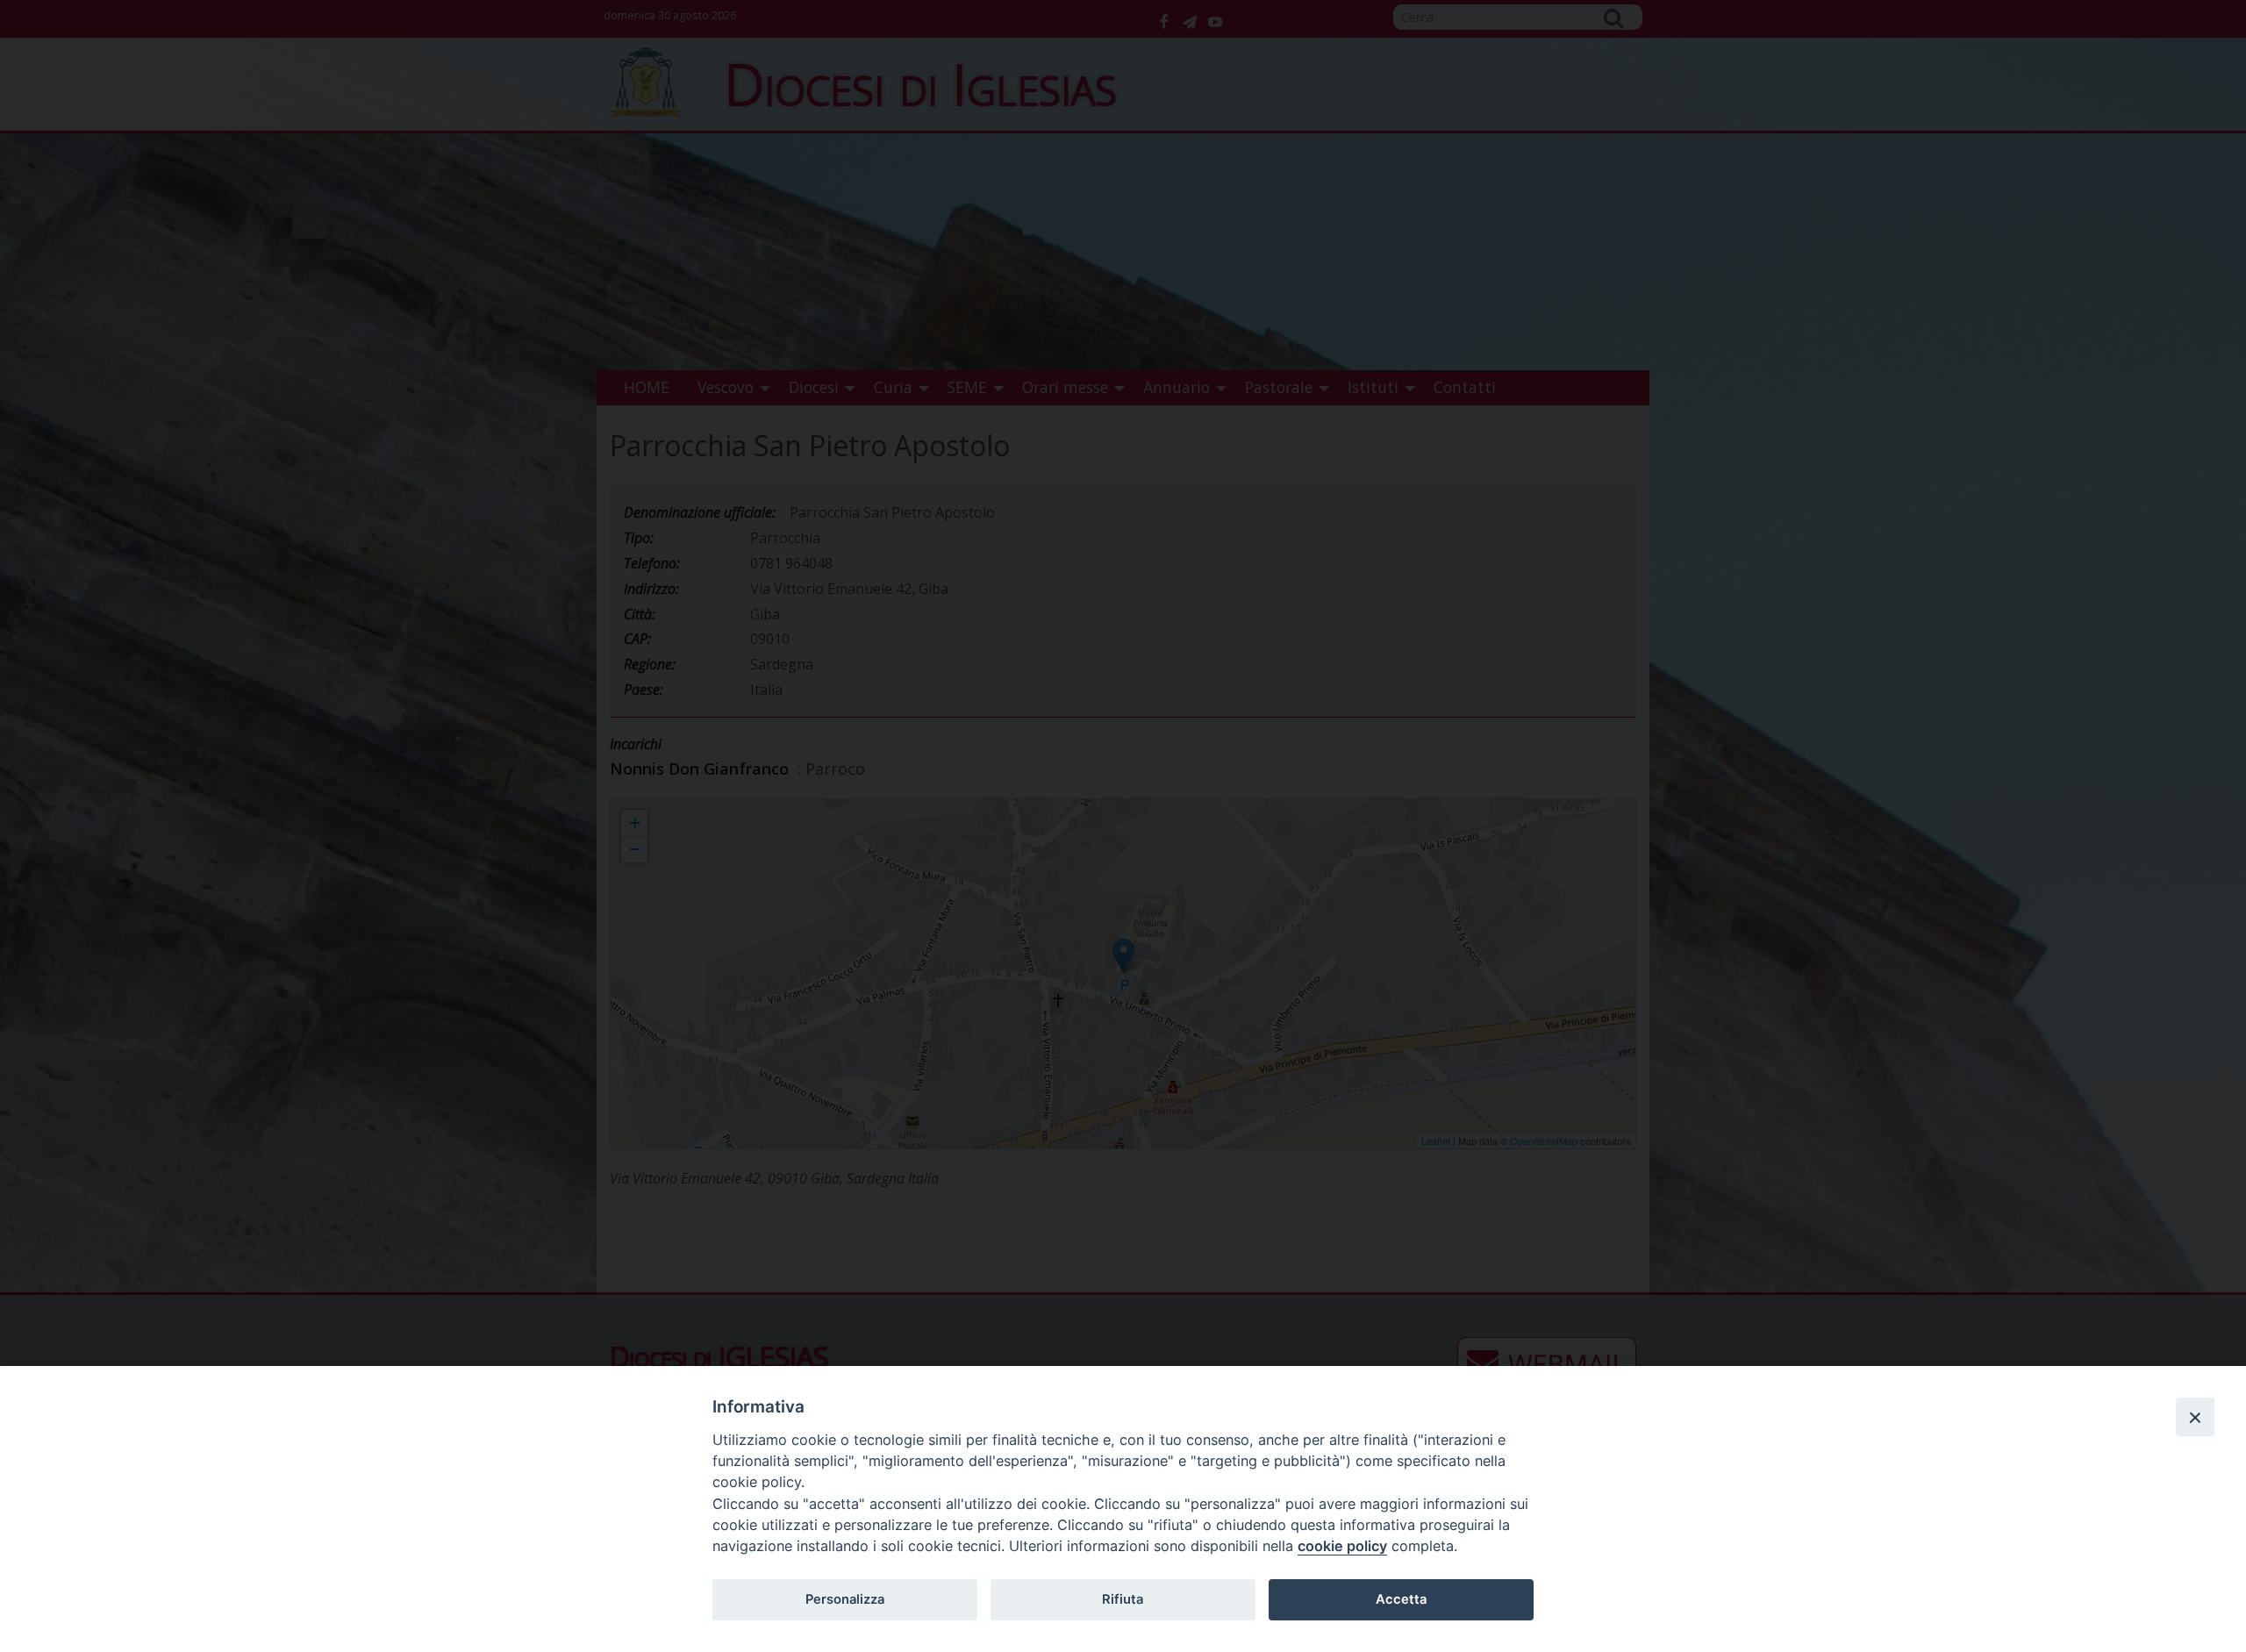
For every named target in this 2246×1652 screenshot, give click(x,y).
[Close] (2195, 1417)
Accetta (1401, 1599)
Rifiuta (1123, 1599)
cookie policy (1342, 1546)
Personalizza (845, 1599)
